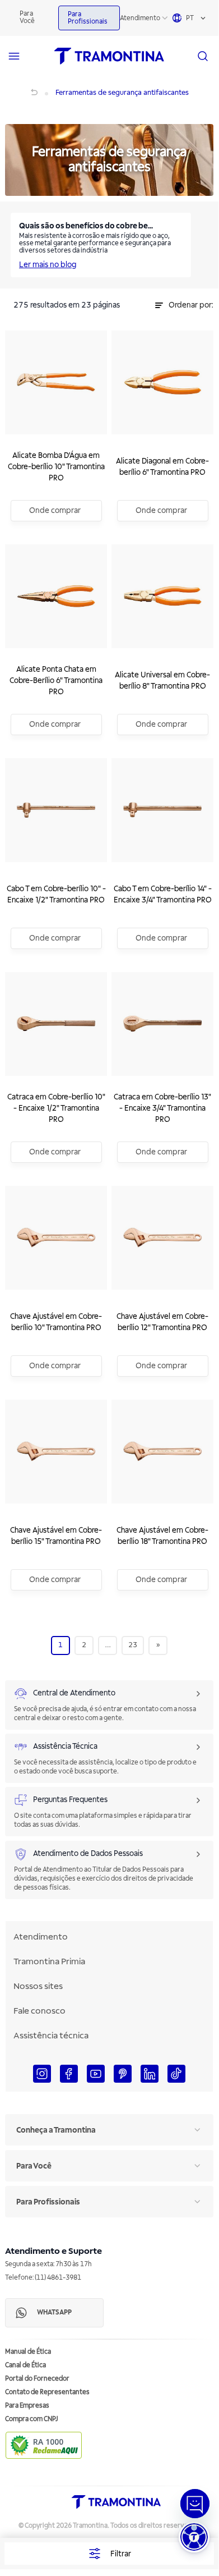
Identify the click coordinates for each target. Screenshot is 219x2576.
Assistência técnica (51, 2036)
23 (133, 1645)
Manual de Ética (28, 2352)
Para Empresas (27, 2406)
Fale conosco (39, 2011)
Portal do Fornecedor (37, 2379)
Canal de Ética (25, 2365)
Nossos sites (38, 1986)
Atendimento (140, 18)
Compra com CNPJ (32, 2419)
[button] (194, 2537)
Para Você (27, 17)
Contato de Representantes (47, 2392)
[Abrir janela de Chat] (195, 2504)
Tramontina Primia (49, 1961)
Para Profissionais (88, 18)
